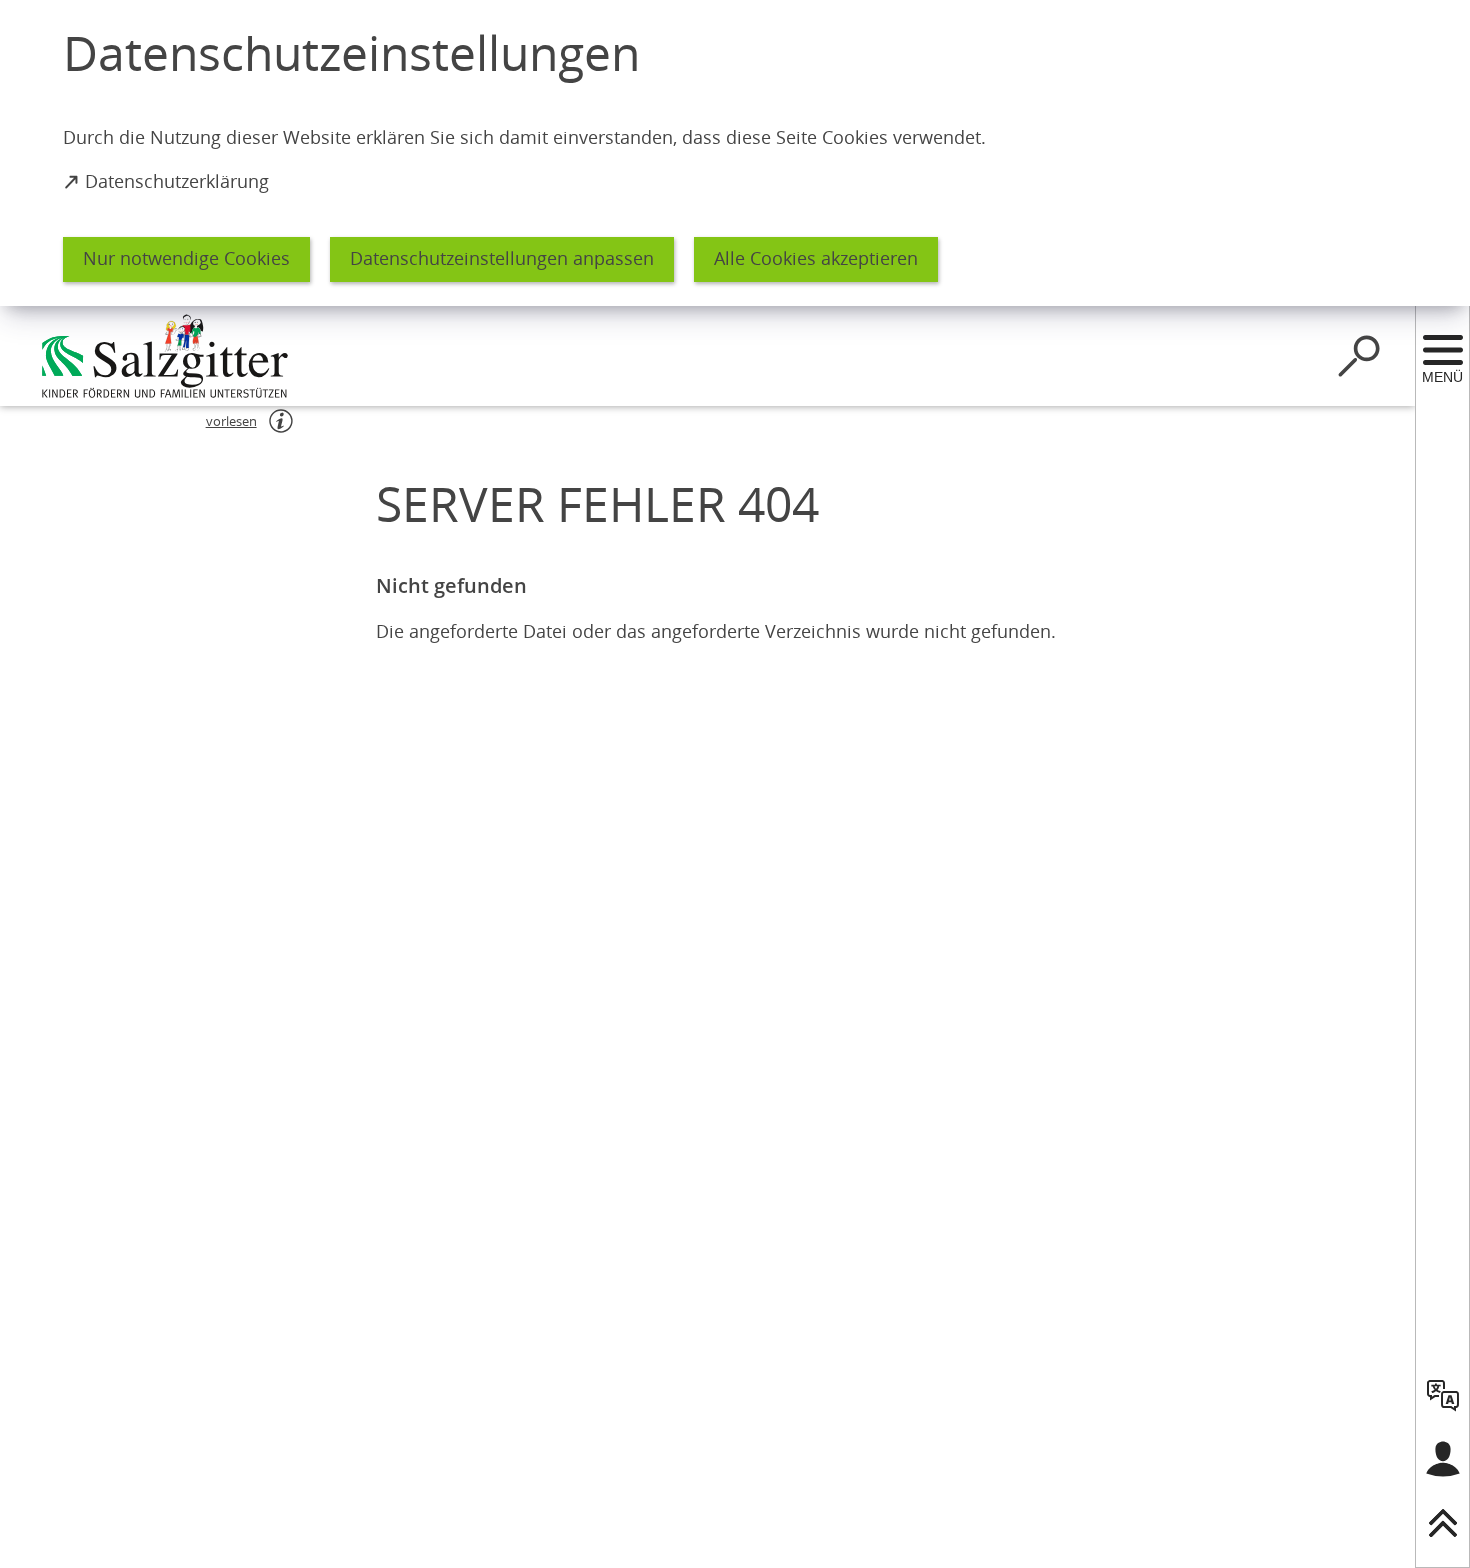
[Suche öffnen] (1359, 356)
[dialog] (735, 153)
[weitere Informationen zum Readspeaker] (281, 421)
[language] (1443, 1395)
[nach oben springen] (1443, 1523)
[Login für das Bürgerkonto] (1443, 1459)
